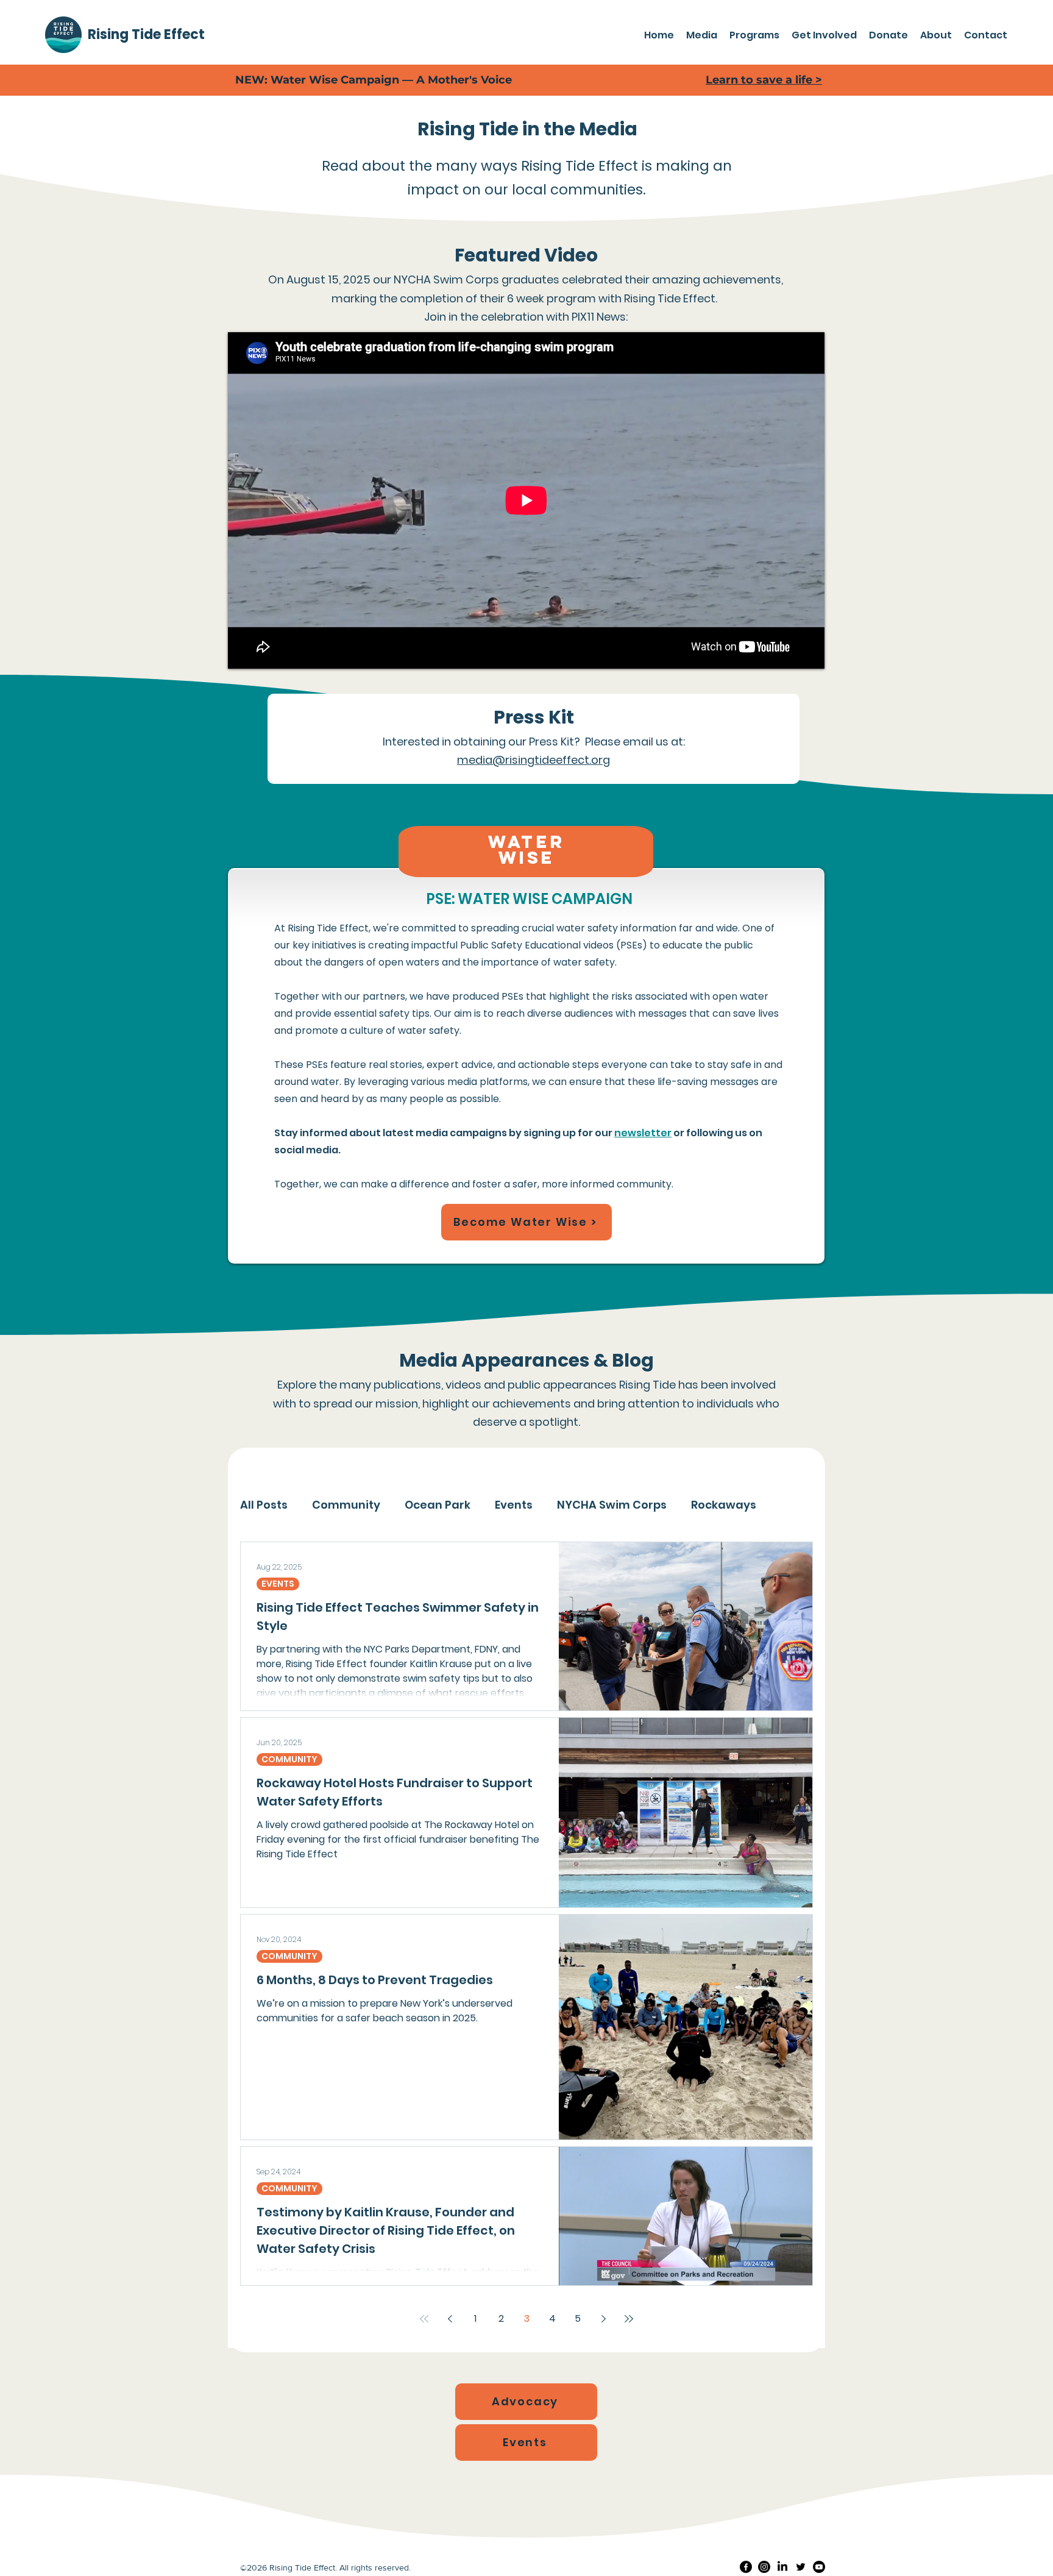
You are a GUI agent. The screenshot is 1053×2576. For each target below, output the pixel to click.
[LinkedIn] (782, 2567)
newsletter (643, 1133)
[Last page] (629, 2319)
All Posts (264, 1505)
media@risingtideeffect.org (534, 760)
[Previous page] (450, 2319)
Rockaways (724, 1505)
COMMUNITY (289, 1759)
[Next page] (603, 2319)
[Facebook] (746, 2567)
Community (346, 1505)
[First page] (424, 2319)
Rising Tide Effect (146, 34)
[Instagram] (764, 2567)
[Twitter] (801, 2567)
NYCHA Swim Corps (612, 1505)
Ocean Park (438, 1505)
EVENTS (278, 1584)
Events (514, 1505)
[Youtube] (819, 2567)
